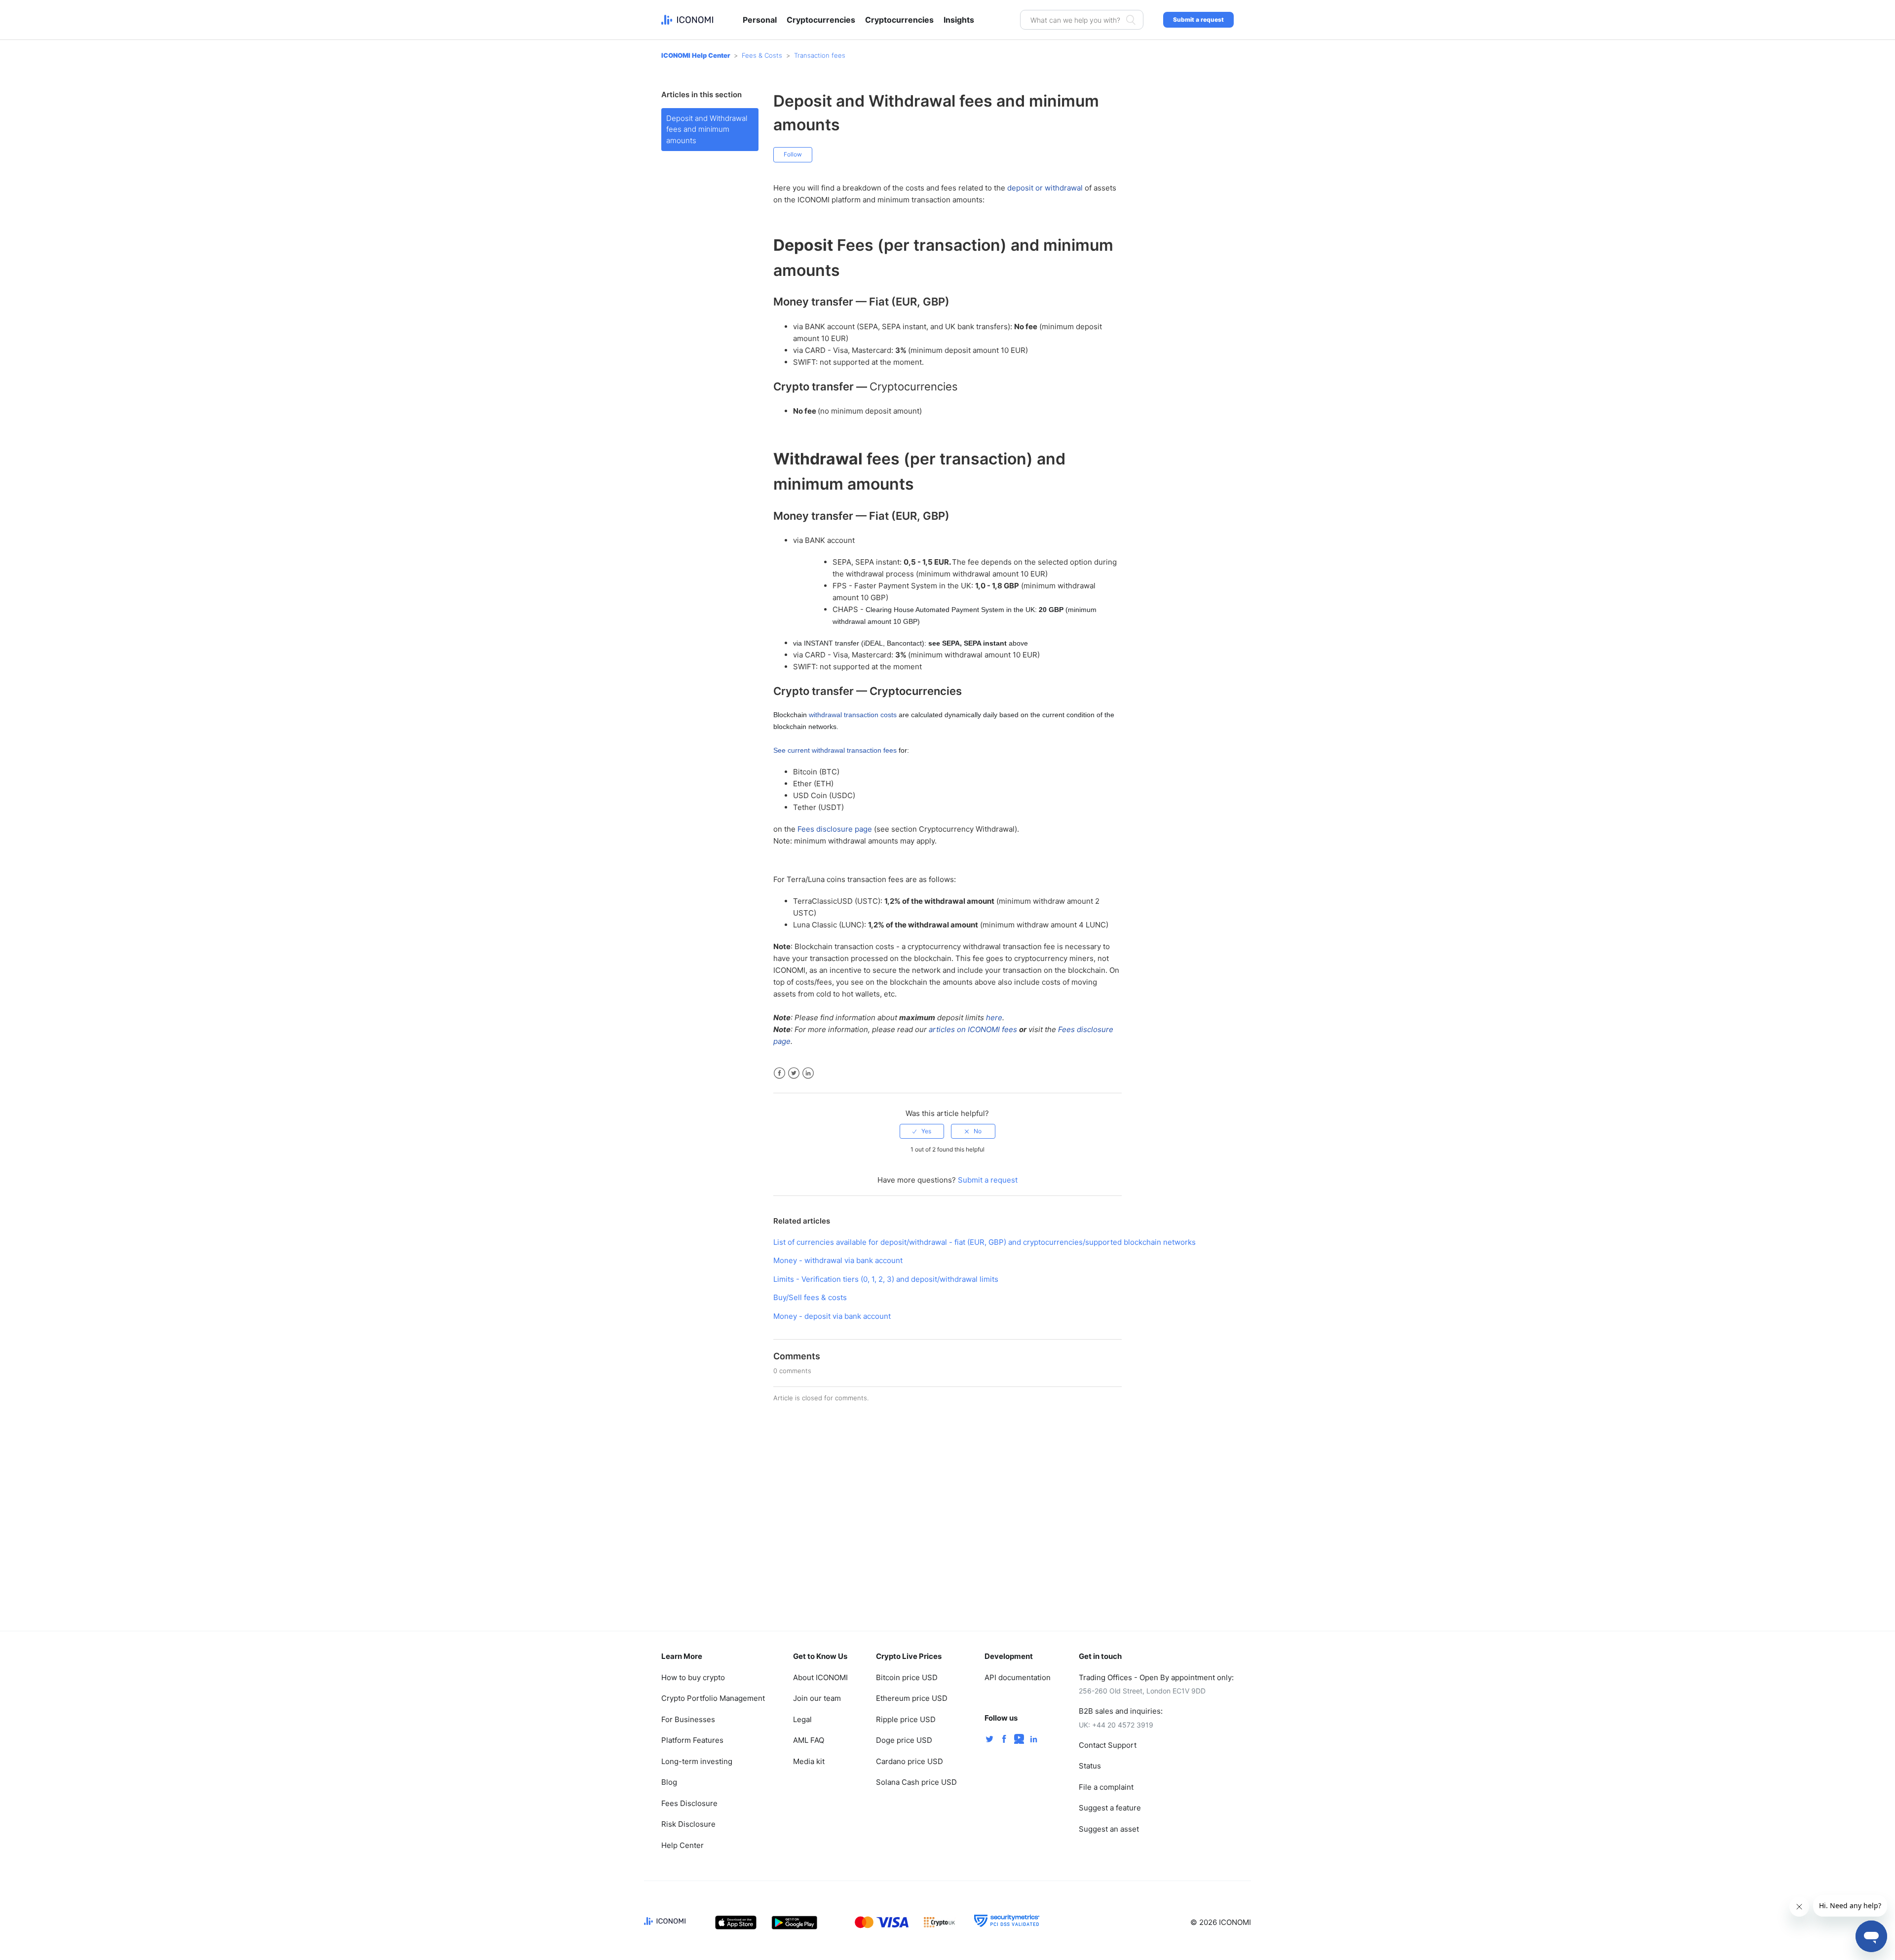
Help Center (682, 1845)
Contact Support (1108, 1745)
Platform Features (692, 1740)
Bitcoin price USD (907, 1677)
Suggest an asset (1109, 1829)
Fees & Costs (762, 55)
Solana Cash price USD (916, 1782)
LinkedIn (808, 1073)
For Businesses (688, 1719)
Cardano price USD (910, 1761)
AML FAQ (809, 1740)
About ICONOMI (820, 1677)
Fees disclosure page (835, 829)
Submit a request (1198, 19)
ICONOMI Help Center (696, 55)
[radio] (922, 1131)
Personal (760, 20)
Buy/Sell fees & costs (810, 1297)
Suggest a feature (1110, 1808)
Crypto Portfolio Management (713, 1698)
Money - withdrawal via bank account (838, 1260)
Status (1090, 1766)
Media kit (809, 1761)
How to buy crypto (693, 1677)
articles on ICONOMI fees (973, 1029)
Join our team (817, 1698)
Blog (669, 1782)
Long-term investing (697, 1761)
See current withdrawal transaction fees (835, 750)
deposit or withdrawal (1045, 188)
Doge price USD (904, 1740)
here (994, 1018)
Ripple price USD (906, 1719)
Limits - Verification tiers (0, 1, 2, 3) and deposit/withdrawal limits (886, 1279)
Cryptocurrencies (821, 20)
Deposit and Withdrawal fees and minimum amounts (707, 129)
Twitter (794, 1073)
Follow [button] (793, 154)
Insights (959, 20)
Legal (802, 1719)
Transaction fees (820, 55)
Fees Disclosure (689, 1803)
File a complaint (1106, 1787)
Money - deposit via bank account (832, 1316)
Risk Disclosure (688, 1824)
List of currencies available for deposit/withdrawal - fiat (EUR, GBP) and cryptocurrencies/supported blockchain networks (985, 1242)
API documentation (1018, 1677)
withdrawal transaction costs (853, 715)
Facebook (779, 1073)
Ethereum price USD (912, 1698)
